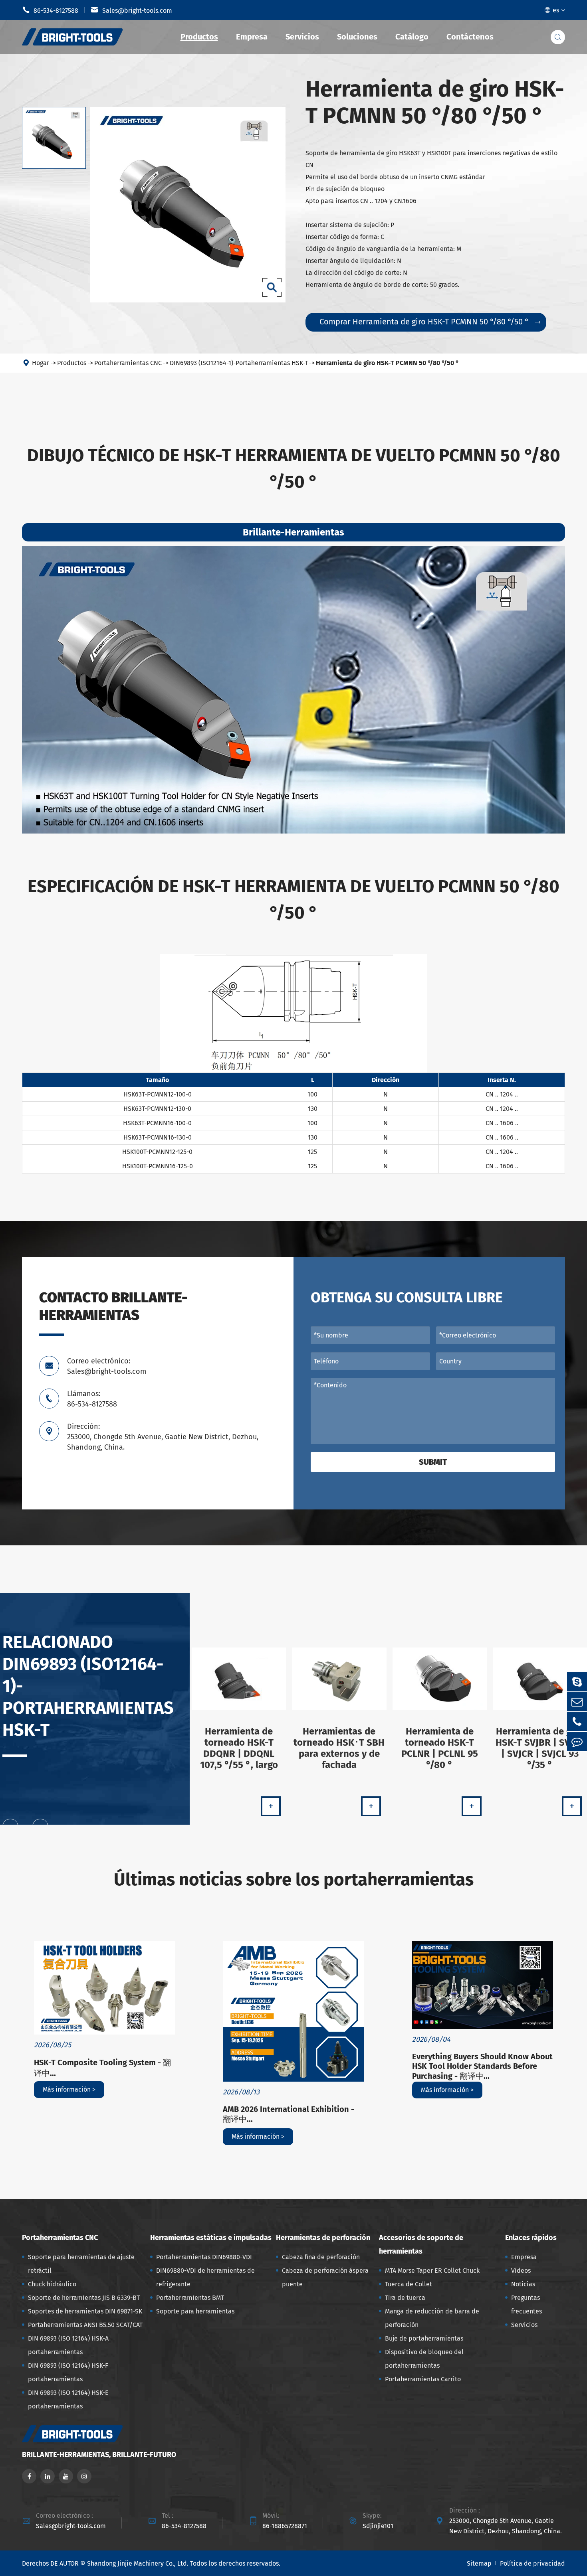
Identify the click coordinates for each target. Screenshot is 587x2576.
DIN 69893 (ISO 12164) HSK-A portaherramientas (68, 2345)
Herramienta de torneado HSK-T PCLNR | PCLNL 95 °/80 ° (440, 1748)
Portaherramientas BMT (190, 2298)
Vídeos (521, 2271)
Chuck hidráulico (52, 2284)
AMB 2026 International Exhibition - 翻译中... (289, 2114)
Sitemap (479, 2563)
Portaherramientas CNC (128, 363)
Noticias (523, 2284)
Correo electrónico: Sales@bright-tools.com (107, 1366)
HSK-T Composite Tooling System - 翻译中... (102, 2068)
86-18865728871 (285, 2526)
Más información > (69, 2089)
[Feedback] (577, 1741)
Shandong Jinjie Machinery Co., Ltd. (138, 2563)
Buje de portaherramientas (424, 2338)
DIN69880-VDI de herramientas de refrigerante (205, 2277)
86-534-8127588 (50, 10)
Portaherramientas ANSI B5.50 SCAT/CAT (85, 2325)
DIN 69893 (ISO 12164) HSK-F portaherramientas (68, 2372)
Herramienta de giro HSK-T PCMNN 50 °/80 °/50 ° (387, 363)
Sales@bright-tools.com (131, 10)
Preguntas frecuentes (527, 2304)
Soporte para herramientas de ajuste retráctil (81, 2264)
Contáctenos (470, 37)
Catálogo (412, 37)
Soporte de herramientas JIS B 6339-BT (84, 2298)
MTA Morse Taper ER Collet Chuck (432, 2271)
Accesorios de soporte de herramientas (421, 2244)
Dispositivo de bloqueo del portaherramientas (424, 2359)
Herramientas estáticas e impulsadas (211, 2238)
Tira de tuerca (405, 2298)
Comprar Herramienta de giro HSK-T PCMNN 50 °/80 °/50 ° (430, 322)
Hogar (41, 363)
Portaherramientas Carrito (423, 2379)
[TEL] (577, 1722)
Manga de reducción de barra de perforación (432, 2318)
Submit (433, 1462)
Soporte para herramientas (195, 2311)
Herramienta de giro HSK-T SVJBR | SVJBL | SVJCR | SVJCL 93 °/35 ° (540, 1748)
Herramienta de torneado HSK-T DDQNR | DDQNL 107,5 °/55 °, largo (239, 1748)
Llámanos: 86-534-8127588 (92, 1399)
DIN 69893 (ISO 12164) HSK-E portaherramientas (68, 2399)
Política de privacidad (532, 2563)
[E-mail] (577, 1702)
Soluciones (357, 37)
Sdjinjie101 (378, 2526)
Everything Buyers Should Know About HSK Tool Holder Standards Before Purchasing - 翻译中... (482, 2066)
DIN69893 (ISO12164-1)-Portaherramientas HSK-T (239, 363)
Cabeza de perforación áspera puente (325, 2277)
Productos (199, 37)
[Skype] (577, 1682)
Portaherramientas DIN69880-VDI (204, 2257)
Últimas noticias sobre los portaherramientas (294, 1880)
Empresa (252, 37)
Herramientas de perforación (323, 2238)
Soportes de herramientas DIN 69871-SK (85, 2311)
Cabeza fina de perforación (321, 2257)
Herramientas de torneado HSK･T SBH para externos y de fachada (339, 1748)
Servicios (302, 37)
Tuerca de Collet (409, 2284)
